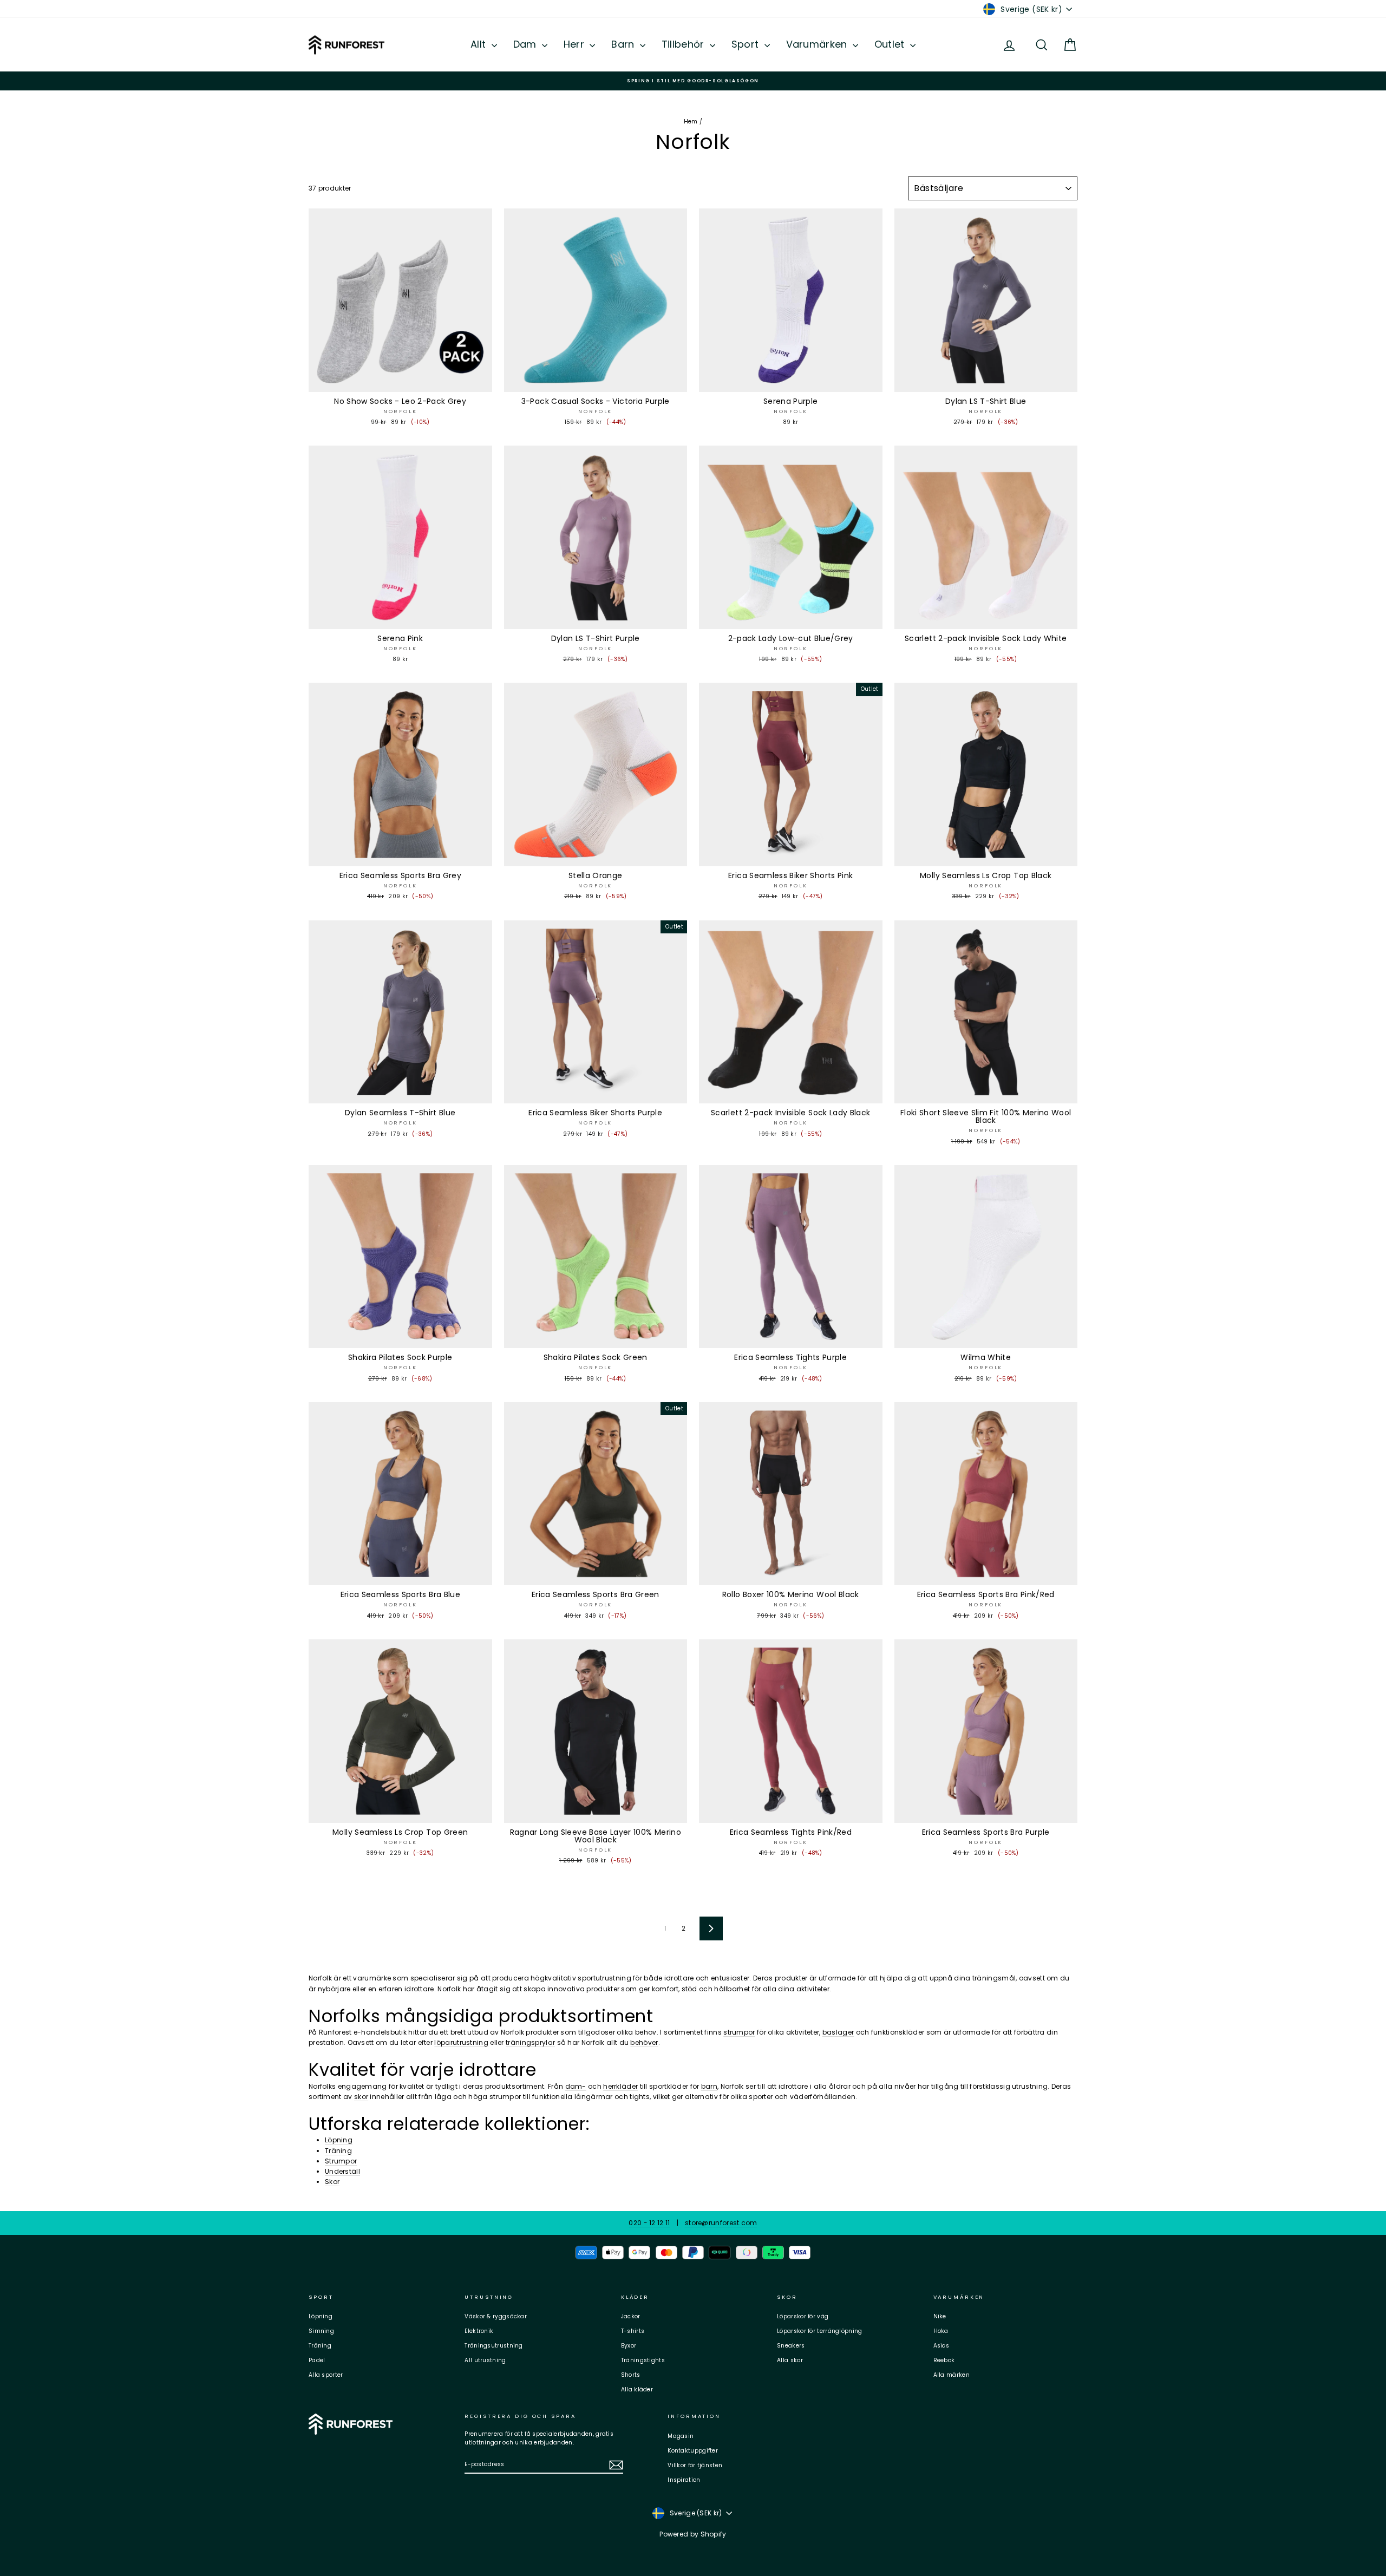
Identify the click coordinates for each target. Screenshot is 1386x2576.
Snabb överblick (400, 381)
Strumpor (341, 2161)
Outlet (891, 44)
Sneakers (791, 2346)
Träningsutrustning (493, 2346)
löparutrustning (461, 2042)
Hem (691, 122)
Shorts (631, 2375)
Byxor (629, 2346)
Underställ (342, 2171)
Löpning (339, 2140)
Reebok (944, 2360)
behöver (644, 2042)
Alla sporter (326, 2375)
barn (709, 2086)
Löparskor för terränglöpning (819, 2331)
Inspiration (684, 2480)
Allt (480, 44)
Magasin (681, 2436)
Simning (321, 2331)
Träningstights (643, 2360)
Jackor (631, 2316)
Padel (317, 2360)
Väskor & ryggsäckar (496, 2316)
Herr (576, 44)
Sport (747, 44)
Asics (942, 2346)
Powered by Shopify (693, 2534)
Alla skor (790, 2360)
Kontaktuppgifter (693, 2451)
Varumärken (818, 44)
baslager (838, 2032)
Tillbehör (684, 44)
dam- (576, 2086)
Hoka (941, 2331)
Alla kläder (637, 2389)
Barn (624, 44)
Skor (332, 2182)
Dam (526, 44)
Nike (940, 2316)
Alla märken (952, 2375)
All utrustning (485, 2360)
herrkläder (620, 2086)
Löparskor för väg (803, 2316)
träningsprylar (530, 2042)
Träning (338, 2151)
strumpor (739, 2032)
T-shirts (633, 2331)
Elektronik (479, 2331)
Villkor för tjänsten (695, 2465)
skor (361, 2097)
